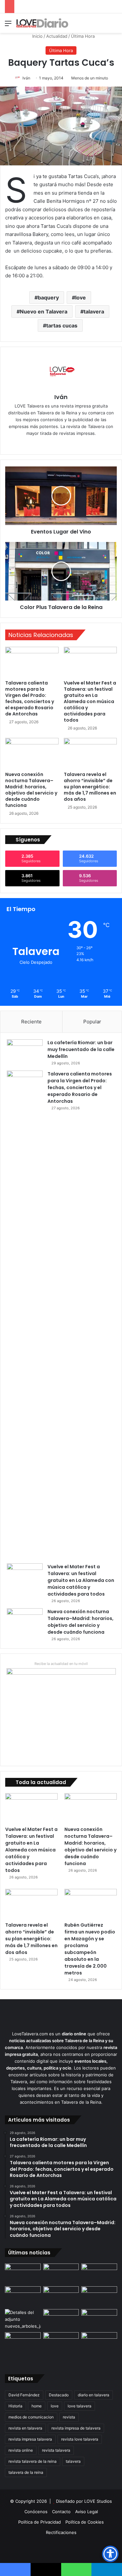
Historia (15, 2406)
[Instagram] (75, 444)
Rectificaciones (61, 2532)
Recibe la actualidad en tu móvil (61, 1664)
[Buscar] (114, 26)
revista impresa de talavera (76, 2428)
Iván (26, 78)
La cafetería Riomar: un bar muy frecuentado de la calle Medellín (81, 1049)
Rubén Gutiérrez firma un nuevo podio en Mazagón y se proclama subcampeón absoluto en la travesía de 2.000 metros (90, 1949)
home (37, 2406)
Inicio (37, 36)
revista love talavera (80, 2439)
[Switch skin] (102, 26)
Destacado (59, 2395)
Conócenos (36, 2512)
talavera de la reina (26, 2472)
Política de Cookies (85, 2522)
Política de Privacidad (40, 2522)
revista (69, 2417)
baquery (48, 298)
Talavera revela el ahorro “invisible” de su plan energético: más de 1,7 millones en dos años (90, 787)
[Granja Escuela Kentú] (99, 2347)
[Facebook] (57, 444)
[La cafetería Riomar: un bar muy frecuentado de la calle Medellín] (25, 1052)
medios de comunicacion (31, 2417)
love (81, 298)
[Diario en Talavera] (42, 23)
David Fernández (24, 2395)
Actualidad (57, 36)
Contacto (61, 2512)
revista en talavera (25, 2428)
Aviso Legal (87, 2512)
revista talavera (56, 2450)
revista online (21, 2450)
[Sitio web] (47, 444)
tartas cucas (62, 325)
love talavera (80, 2406)
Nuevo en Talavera (44, 312)
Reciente (31, 1022)
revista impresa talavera (30, 2439)
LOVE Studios (98, 2501)
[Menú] (8, 26)
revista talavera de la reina (33, 2461)
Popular (92, 1022)
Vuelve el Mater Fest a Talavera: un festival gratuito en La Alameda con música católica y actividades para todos (90, 701)
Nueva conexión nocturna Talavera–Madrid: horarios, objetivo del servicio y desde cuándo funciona (31, 790)
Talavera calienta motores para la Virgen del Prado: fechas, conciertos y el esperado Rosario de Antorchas (30, 698)
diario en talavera (94, 2395)
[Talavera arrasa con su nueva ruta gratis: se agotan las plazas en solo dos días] (61, 2342)
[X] (66, 444)
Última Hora (83, 36)
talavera (94, 312)
